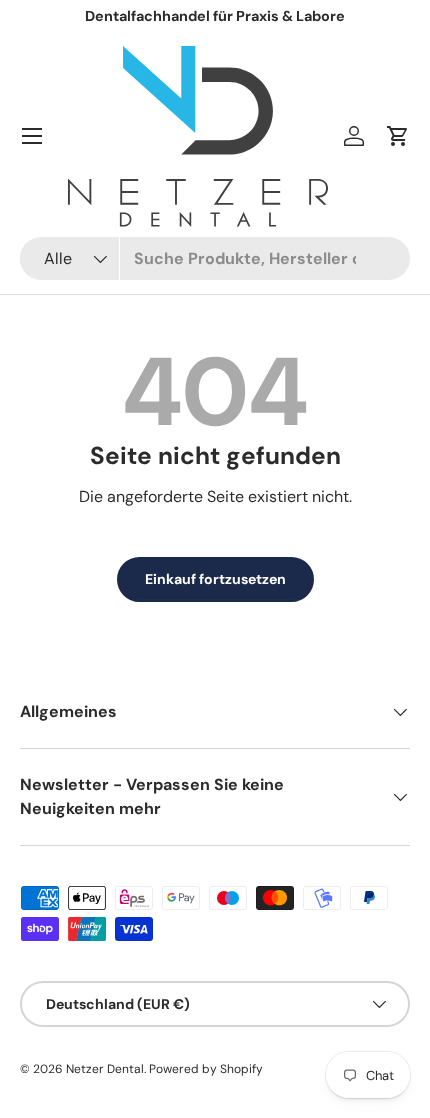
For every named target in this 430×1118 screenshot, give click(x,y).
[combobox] (215, 258)
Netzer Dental (105, 1069)
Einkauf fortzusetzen (215, 579)
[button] (398, 136)
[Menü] (32, 136)
